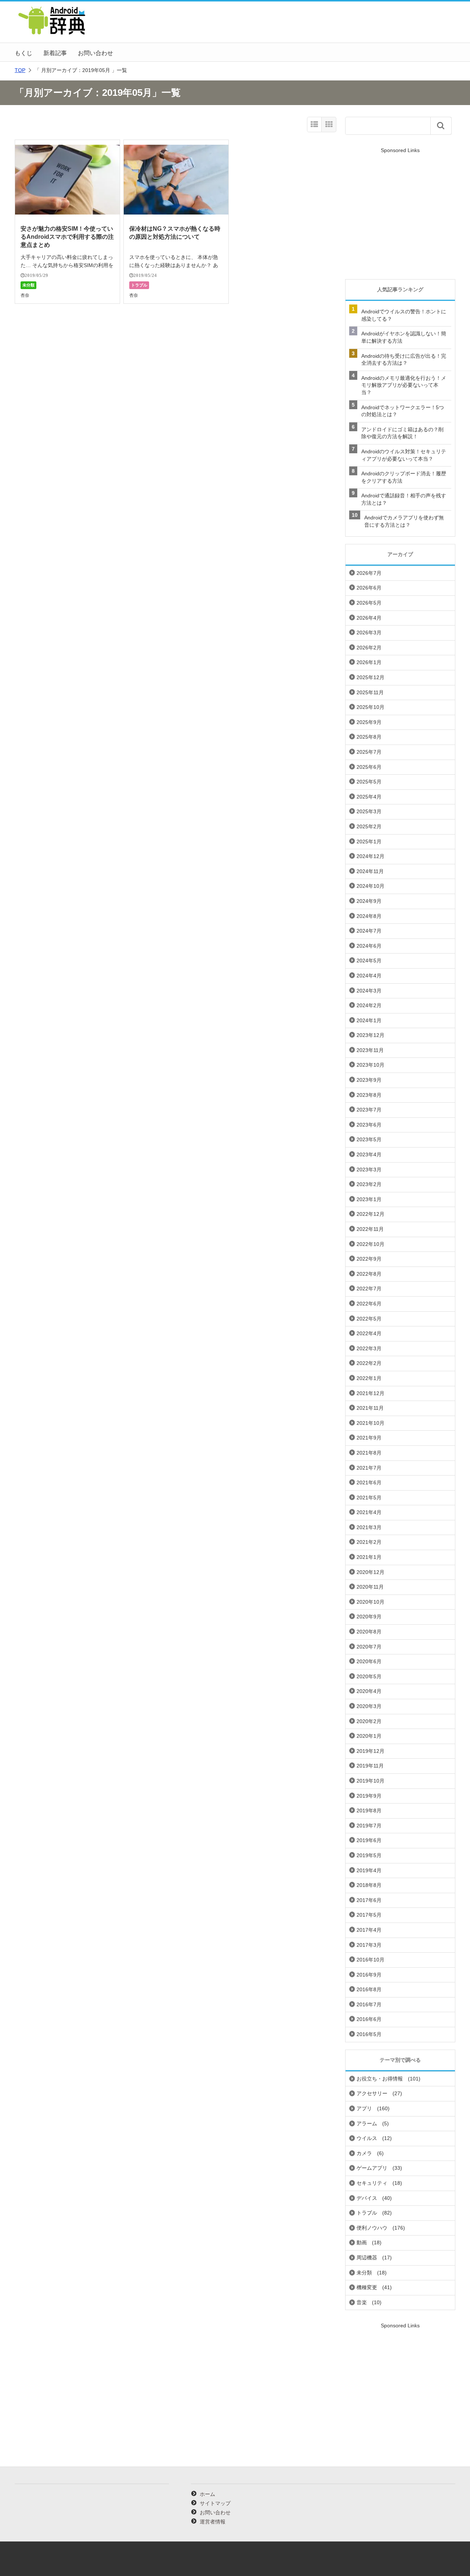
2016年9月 (369, 1975)
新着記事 (55, 53)
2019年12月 (370, 1751)
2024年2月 (369, 1005)
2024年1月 (369, 1020)
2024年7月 (369, 931)
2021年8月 (369, 1453)
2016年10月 (370, 1960)
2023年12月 (370, 1035)
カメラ (364, 2153)
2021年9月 (369, 1438)
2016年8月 (369, 1989)
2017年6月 (369, 1900)
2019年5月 (369, 1855)
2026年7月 (369, 573)
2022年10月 (370, 1244)
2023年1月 (369, 1199)
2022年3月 (369, 1348)
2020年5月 (369, 1676)
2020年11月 (370, 1587)
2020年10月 (370, 1602)
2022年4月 (369, 1333)
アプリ (364, 2108)
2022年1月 (369, 1378)
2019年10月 (370, 1781)
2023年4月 (369, 1154)
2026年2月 (369, 648)
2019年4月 (369, 1870)
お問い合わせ (95, 53)
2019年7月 (369, 1826)
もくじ (23, 53)
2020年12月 (370, 1572)
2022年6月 (369, 1304)
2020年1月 (369, 1736)
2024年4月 (369, 976)
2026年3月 (369, 633)
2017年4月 (369, 1930)
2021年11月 (370, 1408)
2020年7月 (369, 1647)
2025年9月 (369, 722)
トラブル (139, 285)
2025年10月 (370, 707)
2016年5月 (369, 2034)
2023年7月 (369, 1110)
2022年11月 (370, 1229)
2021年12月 (370, 1393)
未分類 (28, 285)
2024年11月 (370, 871)
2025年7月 (369, 752)
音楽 (362, 2302)
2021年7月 (369, 1468)
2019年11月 (370, 1766)
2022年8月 (369, 1274)
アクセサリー (372, 2093)
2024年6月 (369, 946)
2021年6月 (369, 1482)
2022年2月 (369, 1363)
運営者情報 (213, 2522)
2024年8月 (369, 916)
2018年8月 (369, 1885)
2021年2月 (369, 1542)
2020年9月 (369, 1617)
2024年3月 (369, 991)
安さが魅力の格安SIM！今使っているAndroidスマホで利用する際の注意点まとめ (67, 237)
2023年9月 (369, 1080)
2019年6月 (369, 1840)
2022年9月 (369, 1259)
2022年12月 (370, 1214)
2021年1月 (369, 1557)
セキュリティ (372, 2183)
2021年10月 (370, 1423)
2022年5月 (369, 1319)
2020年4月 (369, 1691)
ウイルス (367, 2138)
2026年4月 (369, 618)
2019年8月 (369, 1811)
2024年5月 (369, 961)
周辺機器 (367, 2258)
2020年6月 (369, 1661)
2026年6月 (369, 588)
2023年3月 (369, 1170)
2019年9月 (369, 1796)
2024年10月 (370, 886)
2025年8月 (369, 737)
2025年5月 (369, 782)
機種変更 (367, 2287)
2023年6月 (369, 1125)
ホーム (207, 2494)
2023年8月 (369, 1095)
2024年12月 (370, 856)
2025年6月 (369, 767)
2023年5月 (369, 1139)
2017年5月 (369, 1915)
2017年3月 (369, 1945)
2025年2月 (369, 826)
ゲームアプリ (372, 2168)
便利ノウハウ (372, 2228)
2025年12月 (370, 677)
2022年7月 (369, 1289)
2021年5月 (369, 1498)
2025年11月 (370, 692)
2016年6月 (369, 2019)
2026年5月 (369, 603)
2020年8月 (369, 1632)
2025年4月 (369, 797)
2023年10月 (370, 1065)
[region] (400, 214)
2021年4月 (369, 1512)
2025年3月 (369, 811)
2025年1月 (369, 842)
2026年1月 (369, 662)
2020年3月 (369, 1706)
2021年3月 (369, 1527)
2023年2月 (369, 1184)
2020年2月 (369, 1721)
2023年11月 (370, 1050)
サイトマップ (215, 2503)
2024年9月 (369, 901)
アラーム (367, 2123)
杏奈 (25, 295)
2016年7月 (369, 2004)
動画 (362, 2242)
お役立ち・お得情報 (380, 2079)
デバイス (367, 2198)
